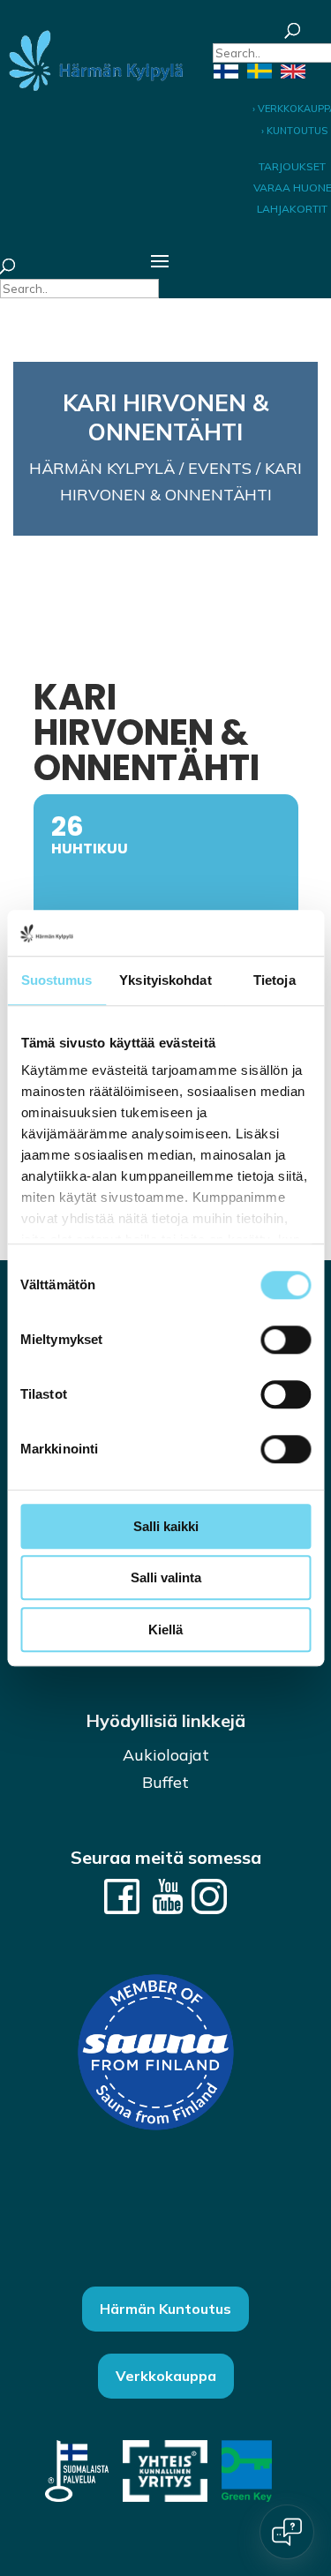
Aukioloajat (166, 1755)
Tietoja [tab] (275, 980)
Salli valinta (166, 1578)
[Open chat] (287, 2532)
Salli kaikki (166, 1526)
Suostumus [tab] (57, 980)
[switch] (286, 1340)
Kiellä (165, 1630)
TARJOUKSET (292, 166)
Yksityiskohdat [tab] (165, 980)
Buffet (165, 1782)
